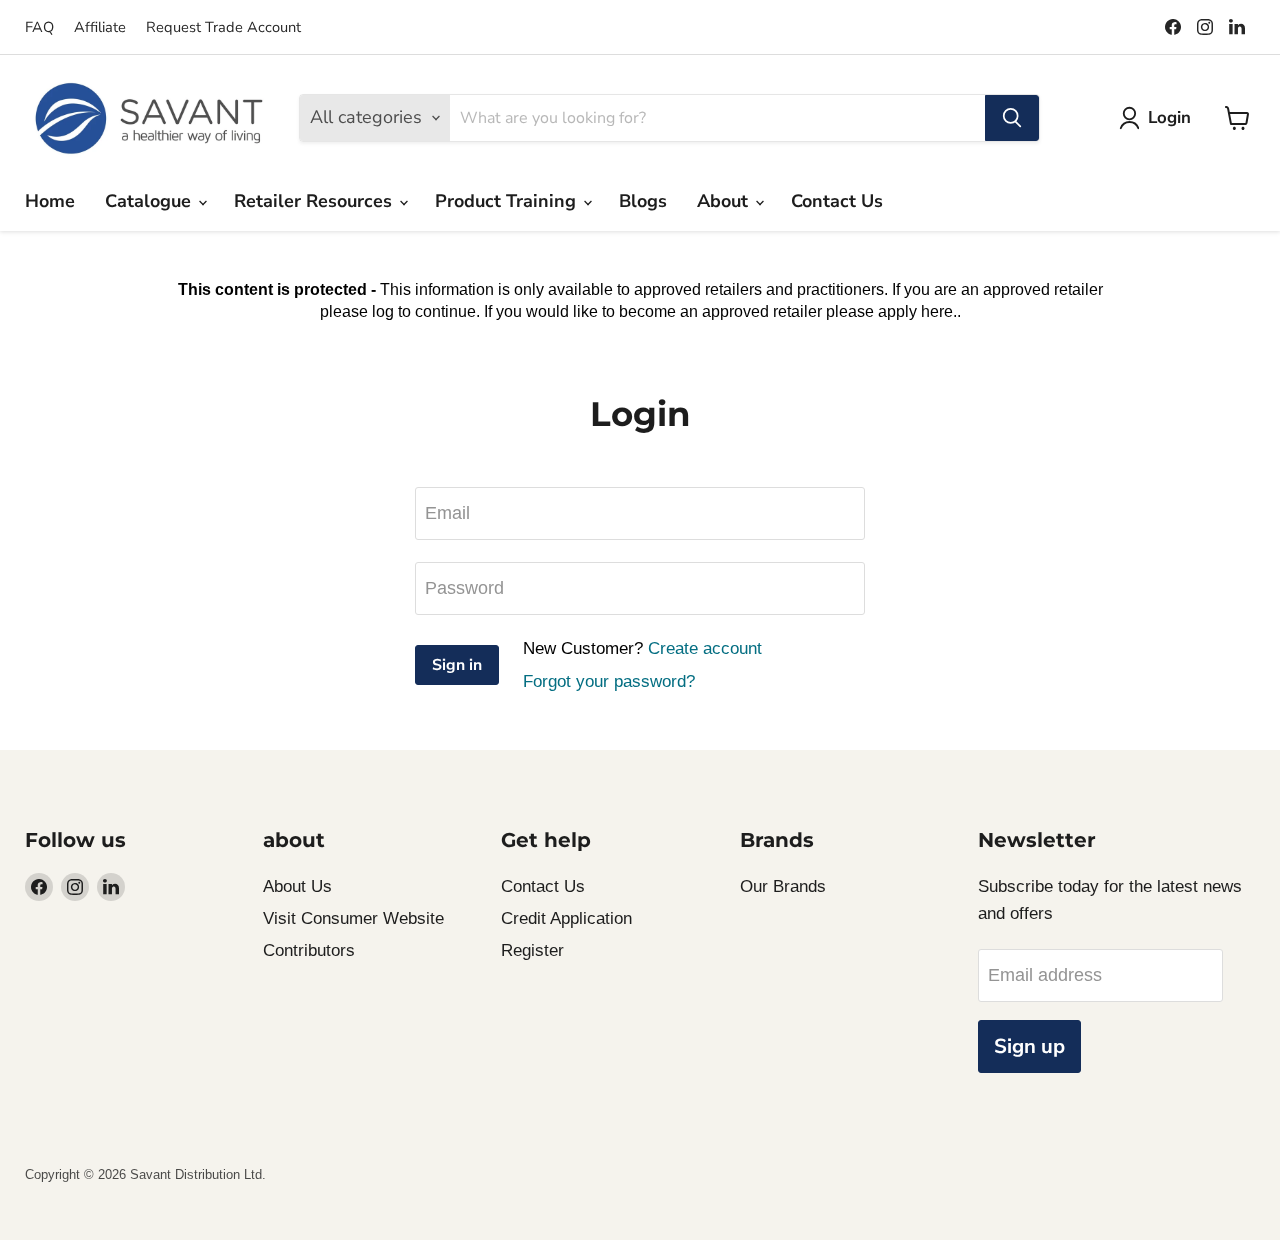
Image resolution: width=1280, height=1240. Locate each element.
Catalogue (150, 201)
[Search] (1012, 118)
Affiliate (100, 27)
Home (50, 201)
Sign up (1029, 1046)
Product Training (508, 201)
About (725, 201)
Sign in (457, 665)
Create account (705, 648)
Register (532, 950)
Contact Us (837, 201)
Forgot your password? (609, 681)
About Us (297, 886)
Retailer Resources (315, 201)
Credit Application (566, 918)
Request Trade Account (223, 27)
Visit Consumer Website (353, 918)
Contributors (309, 950)
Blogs (643, 201)
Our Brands (783, 886)
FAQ (39, 27)
